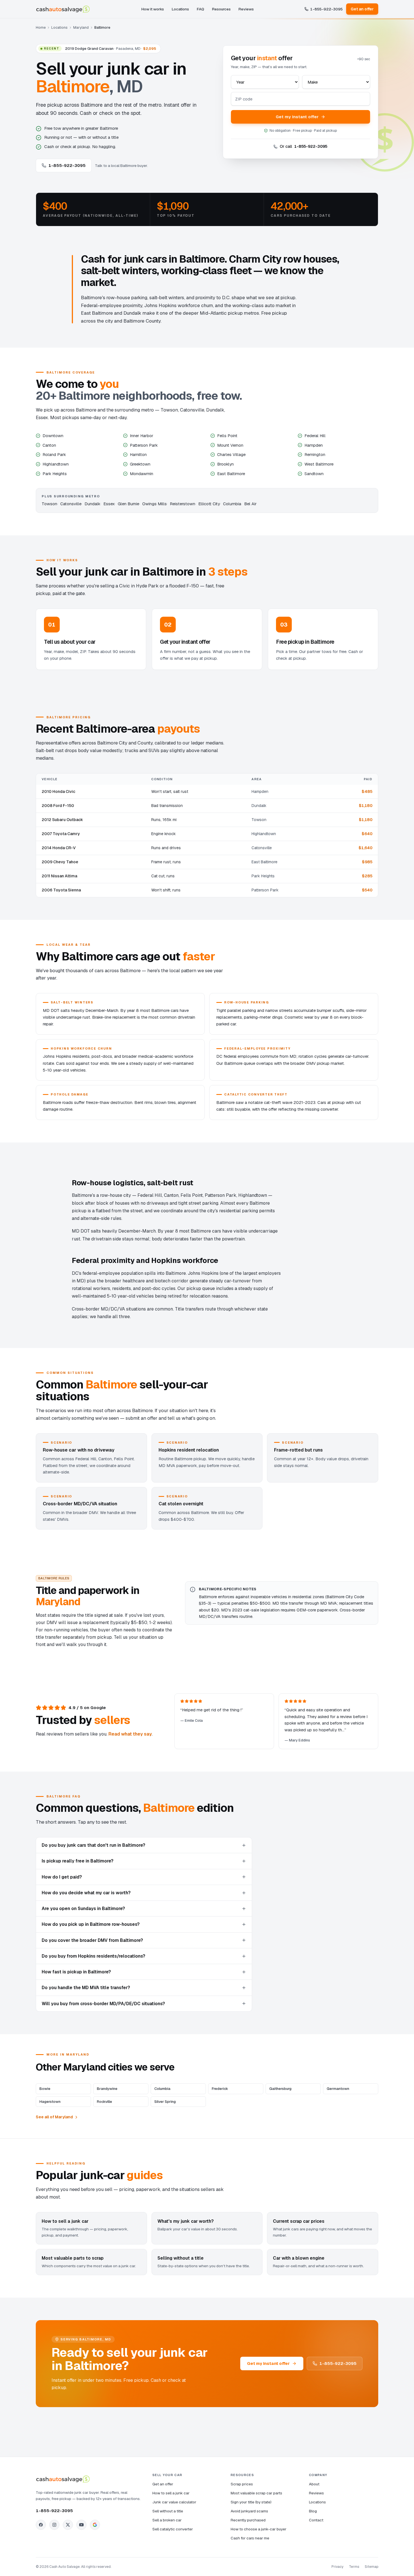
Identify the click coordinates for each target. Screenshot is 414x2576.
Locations (180, 9)
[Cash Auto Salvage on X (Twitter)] (68, 2525)
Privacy (337, 2567)
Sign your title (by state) (251, 2502)
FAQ (201, 9)
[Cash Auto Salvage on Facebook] (41, 2525)
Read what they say (130, 1734)
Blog (313, 2511)
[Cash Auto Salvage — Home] (63, 9)
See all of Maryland (54, 2117)
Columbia (162, 2089)
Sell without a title (168, 2511)
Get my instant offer (297, 117)
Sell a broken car (167, 2520)
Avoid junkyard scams (249, 2511)
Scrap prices (242, 2484)
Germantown (338, 2089)
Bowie (45, 2089)
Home (41, 27)
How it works (153, 9)
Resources (221, 9)
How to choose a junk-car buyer (259, 2529)
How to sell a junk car (171, 2493)
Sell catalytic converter (173, 2529)
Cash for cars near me (250, 2538)
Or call (303, 146)
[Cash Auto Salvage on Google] (95, 2525)
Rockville (104, 2102)
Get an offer (362, 9)
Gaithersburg (280, 2089)
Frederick (220, 2089)
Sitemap (371, 2567)
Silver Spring (165, 2102)
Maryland (81, 27)
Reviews (246, 9)
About (314, 2484)
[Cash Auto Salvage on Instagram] (54, 2525)
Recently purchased (248, 2520)
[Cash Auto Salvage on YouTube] (81, 2525)
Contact (316, 2520)
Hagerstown (50, 2102)
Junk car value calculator (174, 2502)
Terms (354, 2567)
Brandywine (107, 2089)
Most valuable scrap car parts (256, 2493)
